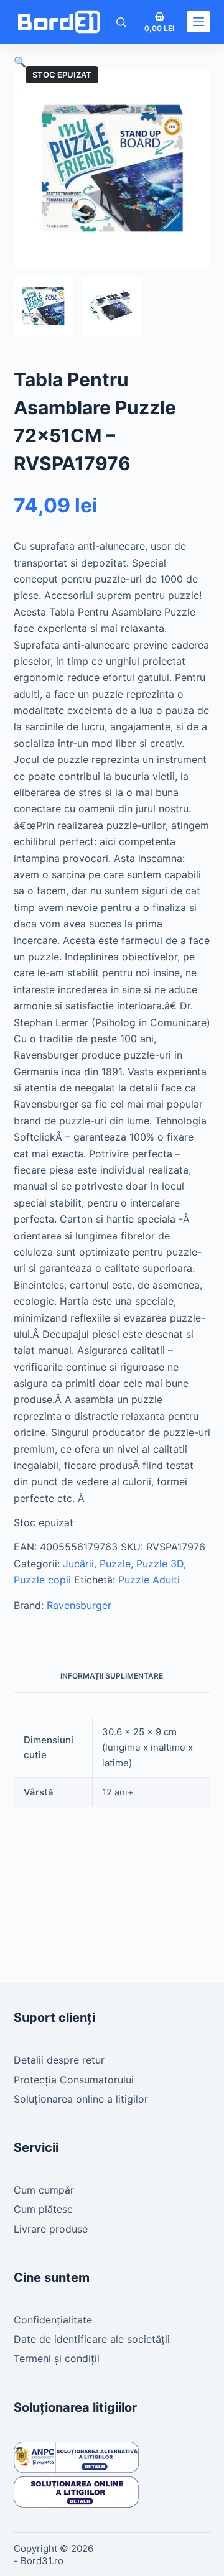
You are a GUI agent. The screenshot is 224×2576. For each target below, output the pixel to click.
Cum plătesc (43, 2209)
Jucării (78, 1564)
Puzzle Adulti (149, 1580)
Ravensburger (79, 1605)
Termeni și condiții (57, 2358)
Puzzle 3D (160, 1564)
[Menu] (198, 22)
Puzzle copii (42, 1580)
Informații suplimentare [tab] (112, 1676)
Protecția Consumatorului (74, 2080)
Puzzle (115, 1564)
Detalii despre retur (59, 2060)
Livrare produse (51, 2229)
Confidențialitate (53, 2320)
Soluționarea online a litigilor (81, 2099)
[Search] (121, 22)
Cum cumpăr (44, 2190)
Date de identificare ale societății (92, 2339)
